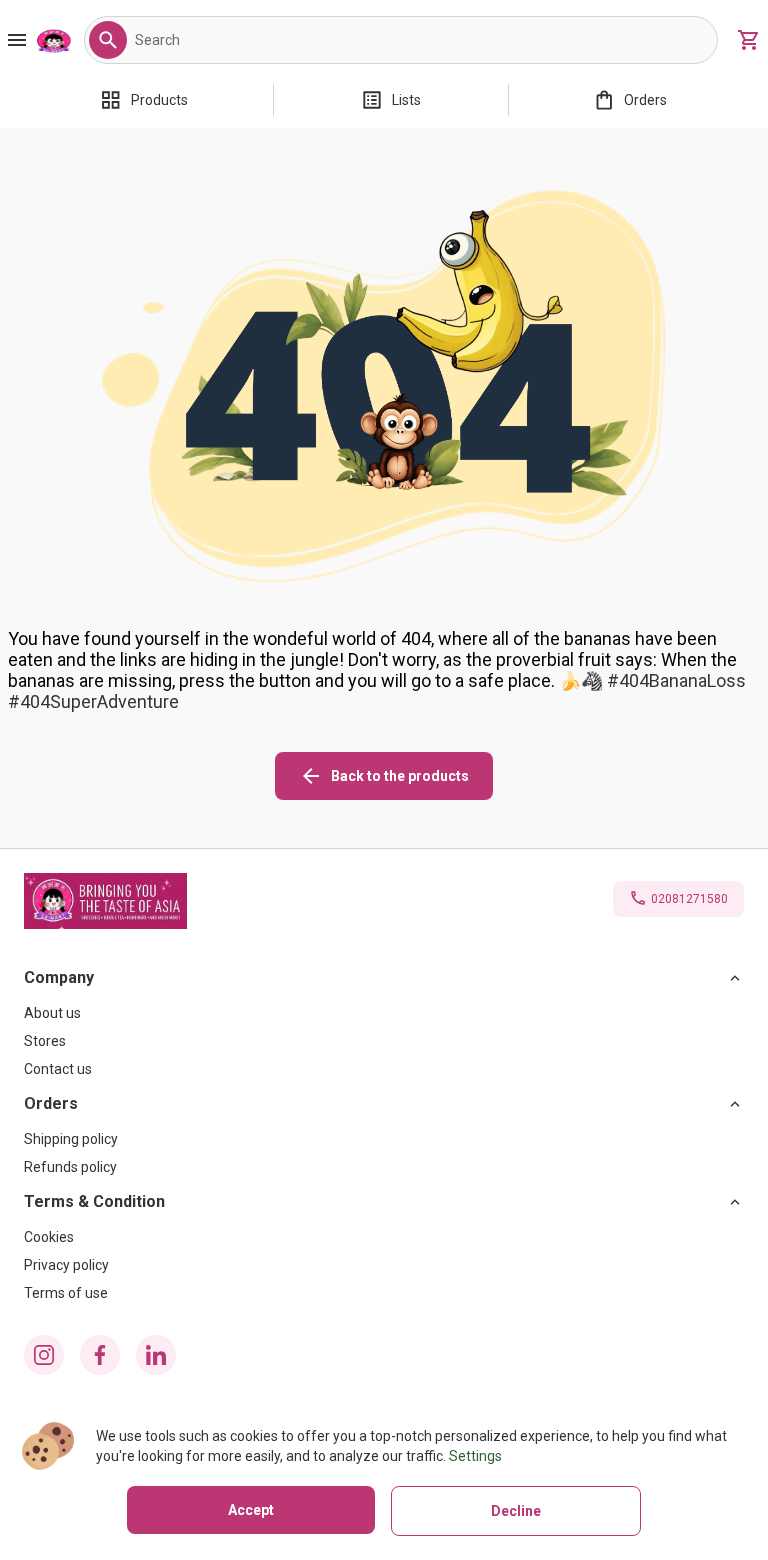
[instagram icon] (44, 1355)
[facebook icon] (100, 1355)
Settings (475, 1456)
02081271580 (689, 899)
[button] (108, 40)
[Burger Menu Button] (17, 40)
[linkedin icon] (156, 1355)
